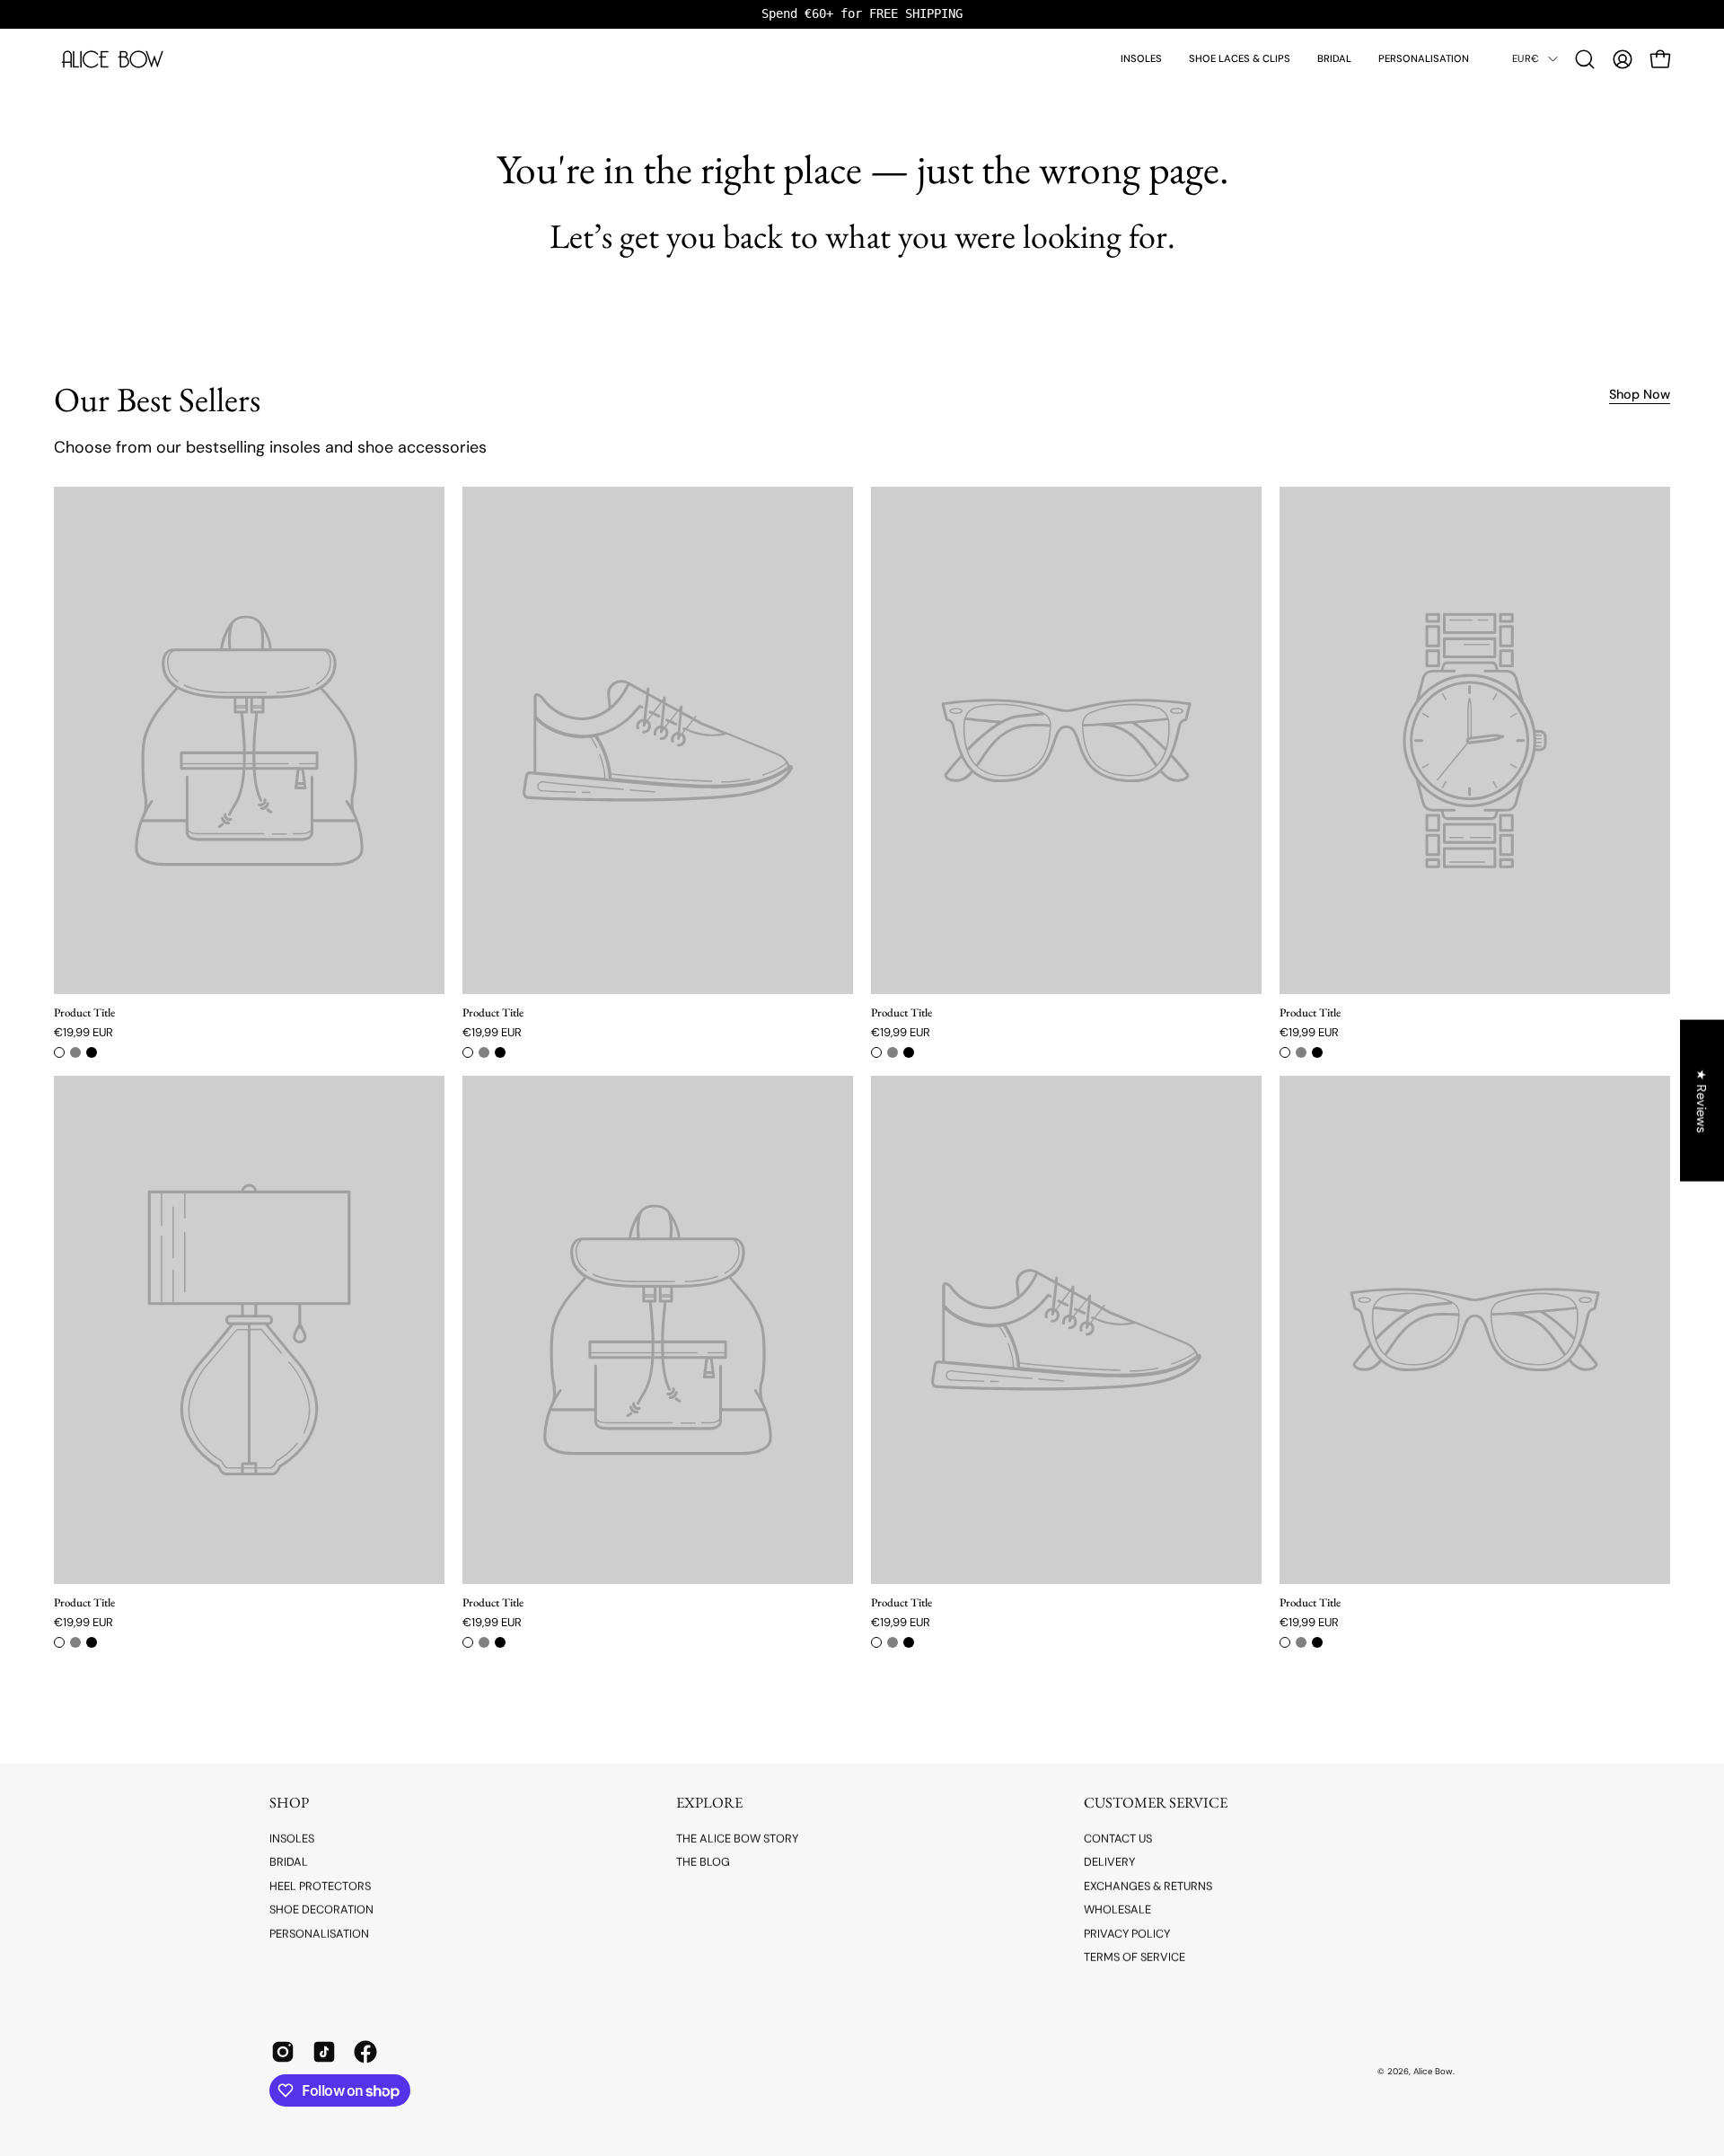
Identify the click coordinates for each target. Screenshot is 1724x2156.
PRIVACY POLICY (1127, 1933)
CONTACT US (1118, 1839)
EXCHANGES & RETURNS (1148, 1886)
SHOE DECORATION (321, 1910)
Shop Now (1640, 394)
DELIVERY (1109, 1862)
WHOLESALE (1117, 1910)
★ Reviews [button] (1702, 1100)
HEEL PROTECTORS (320, 1886)
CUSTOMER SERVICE (1156, 1803)
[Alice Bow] (112, 59)
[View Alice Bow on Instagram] (283, 2052)
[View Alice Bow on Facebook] (365, 2052)
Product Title (84, 1013)
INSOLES (292, 1839)
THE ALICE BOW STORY (737, 1839)
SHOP (289, 1803)
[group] (862, 14)
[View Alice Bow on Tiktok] (324, 2052)
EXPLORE (709, 1803)
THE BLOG (703, 1862)
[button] (1585, 59)
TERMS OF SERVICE (1135, 1957)
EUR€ (1526, 58)
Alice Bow (1433, 2071)
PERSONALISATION (319, 1933)
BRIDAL (289, 1862)
